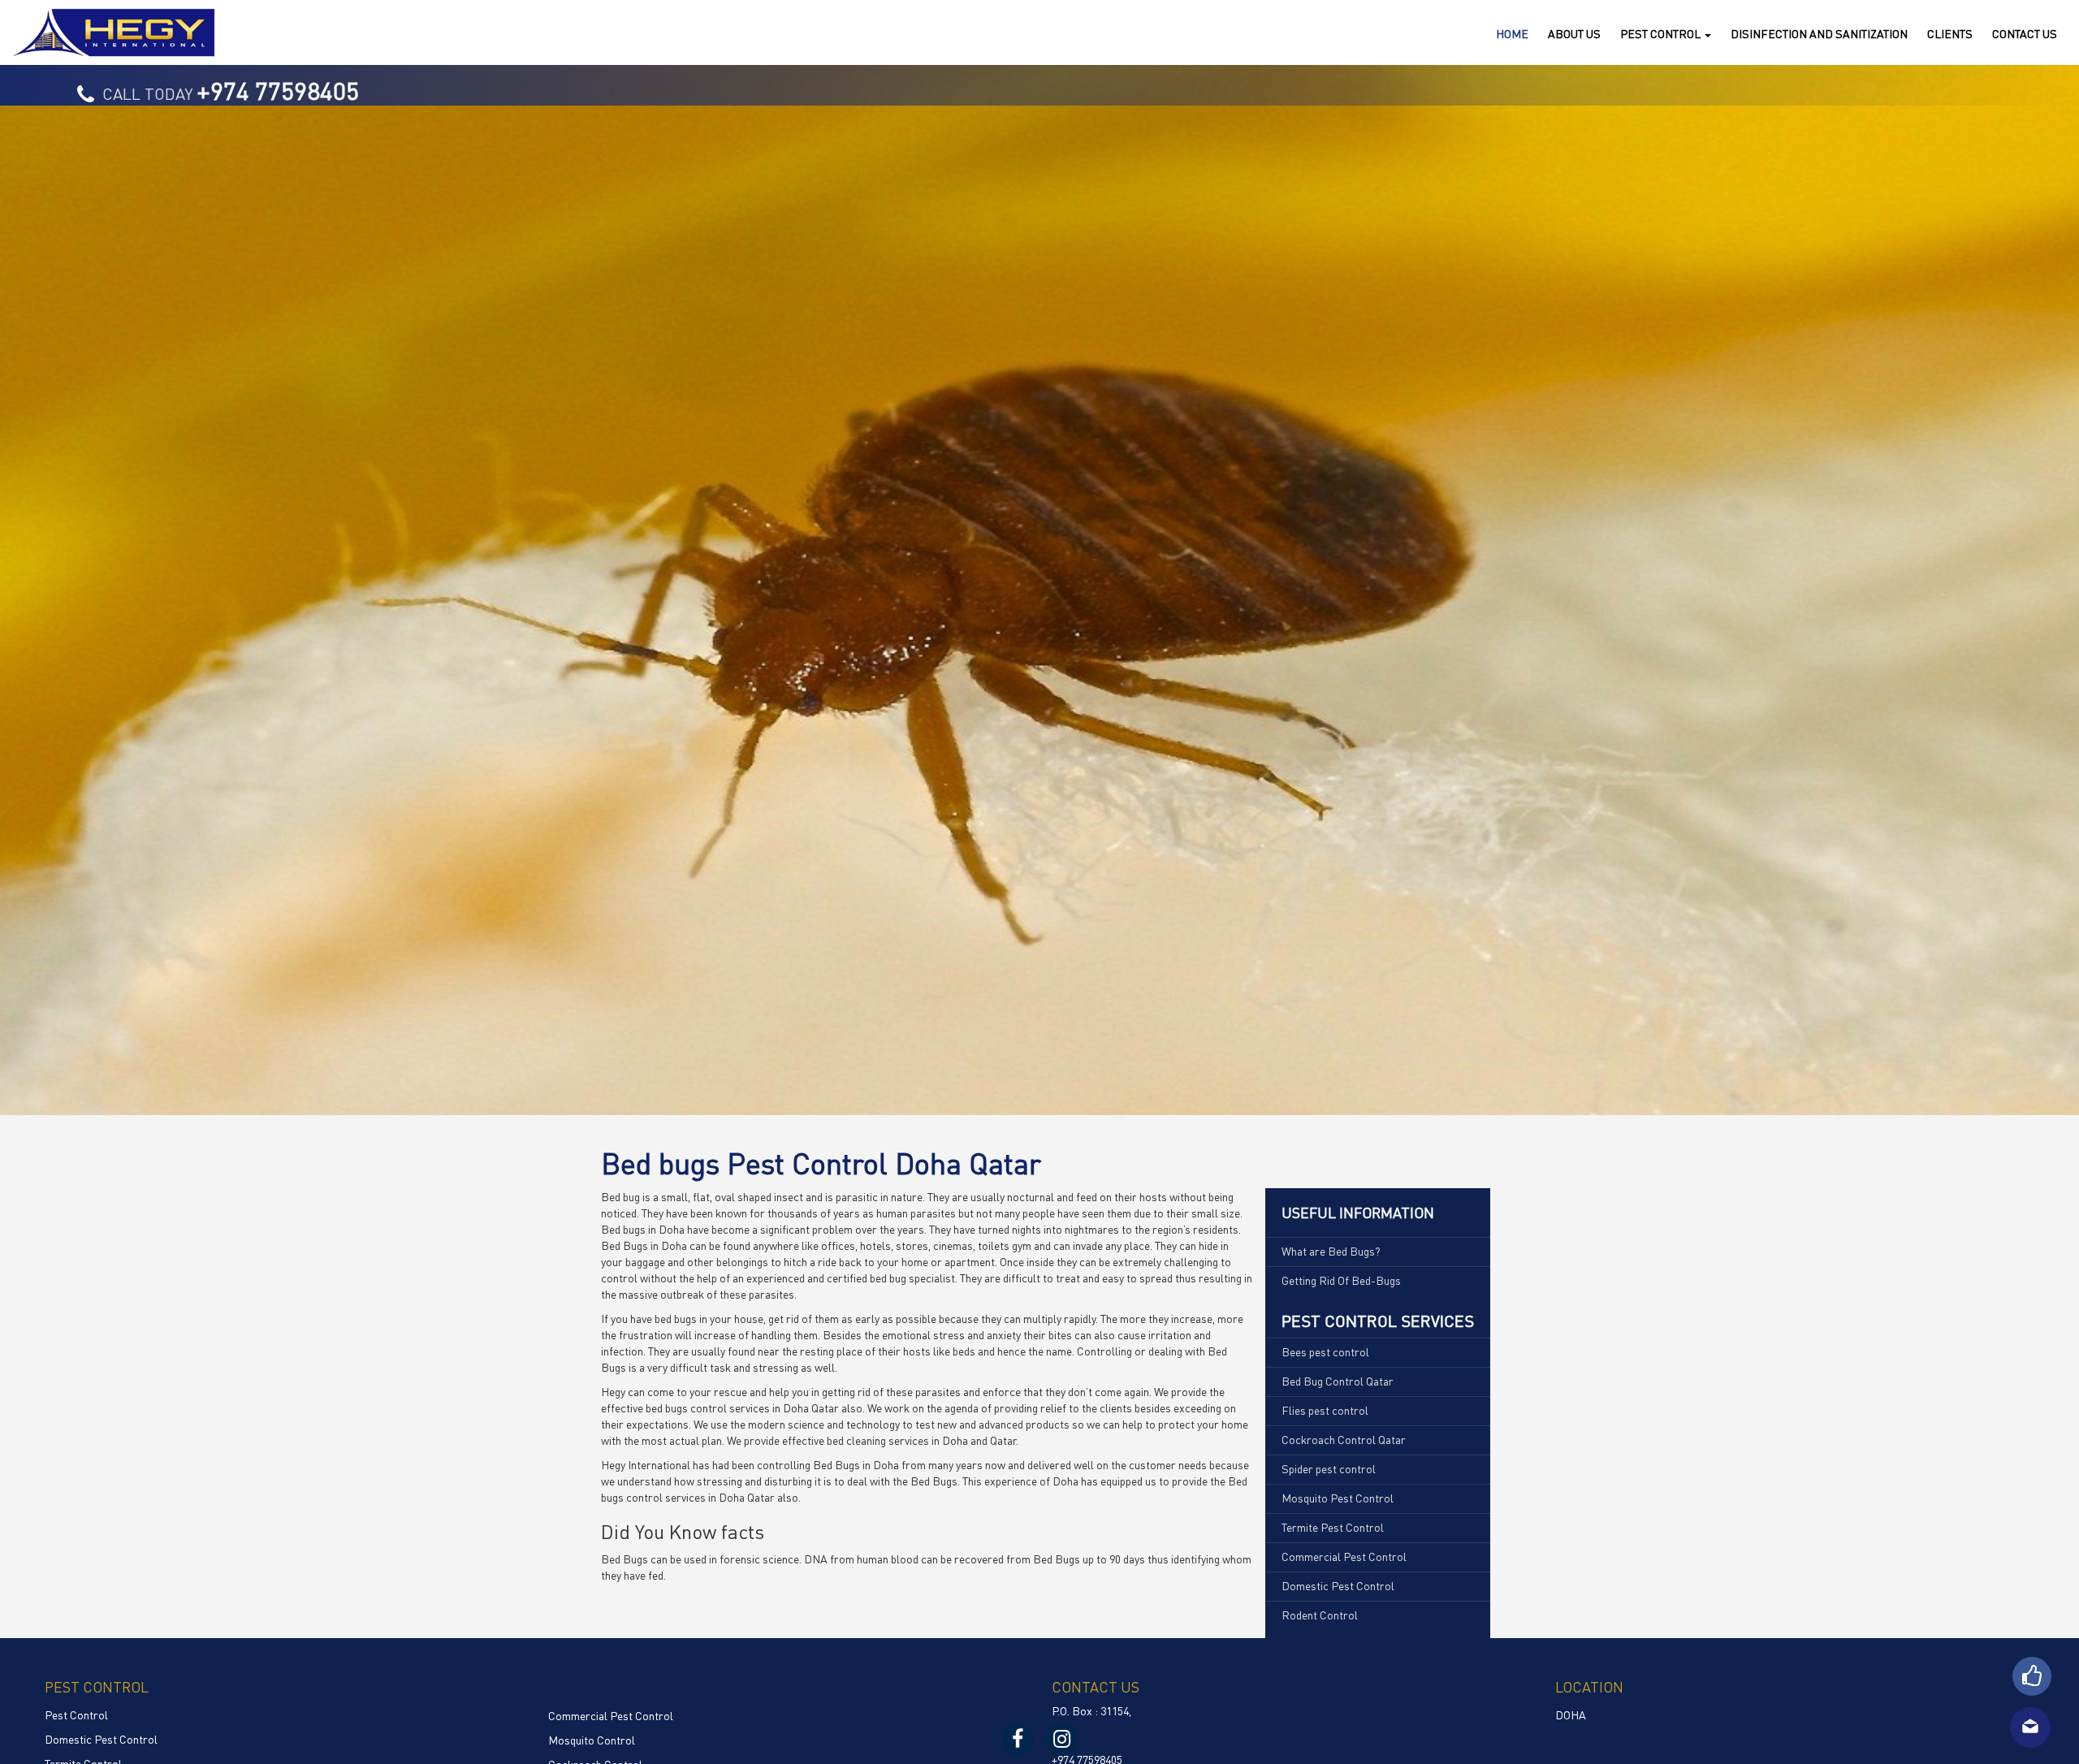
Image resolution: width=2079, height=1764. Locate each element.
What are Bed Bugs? (1331, 1251)
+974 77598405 (278, 90)
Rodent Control (1320, 1615)
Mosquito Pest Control (1338, 1498)
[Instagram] (1061, 1740)
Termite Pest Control (1333, 1527)
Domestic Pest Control (1338, 1585)
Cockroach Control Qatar (1344, 1439)
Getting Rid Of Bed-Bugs (1341, 1280)
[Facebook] (1018, 1740)
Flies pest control (1325, 1410)
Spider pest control (1329, 1468)
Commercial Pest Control (1344, 1556)
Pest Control (76, 1714)
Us (2025, 33)
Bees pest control (1325, 1351)
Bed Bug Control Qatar (1338, 1381)
